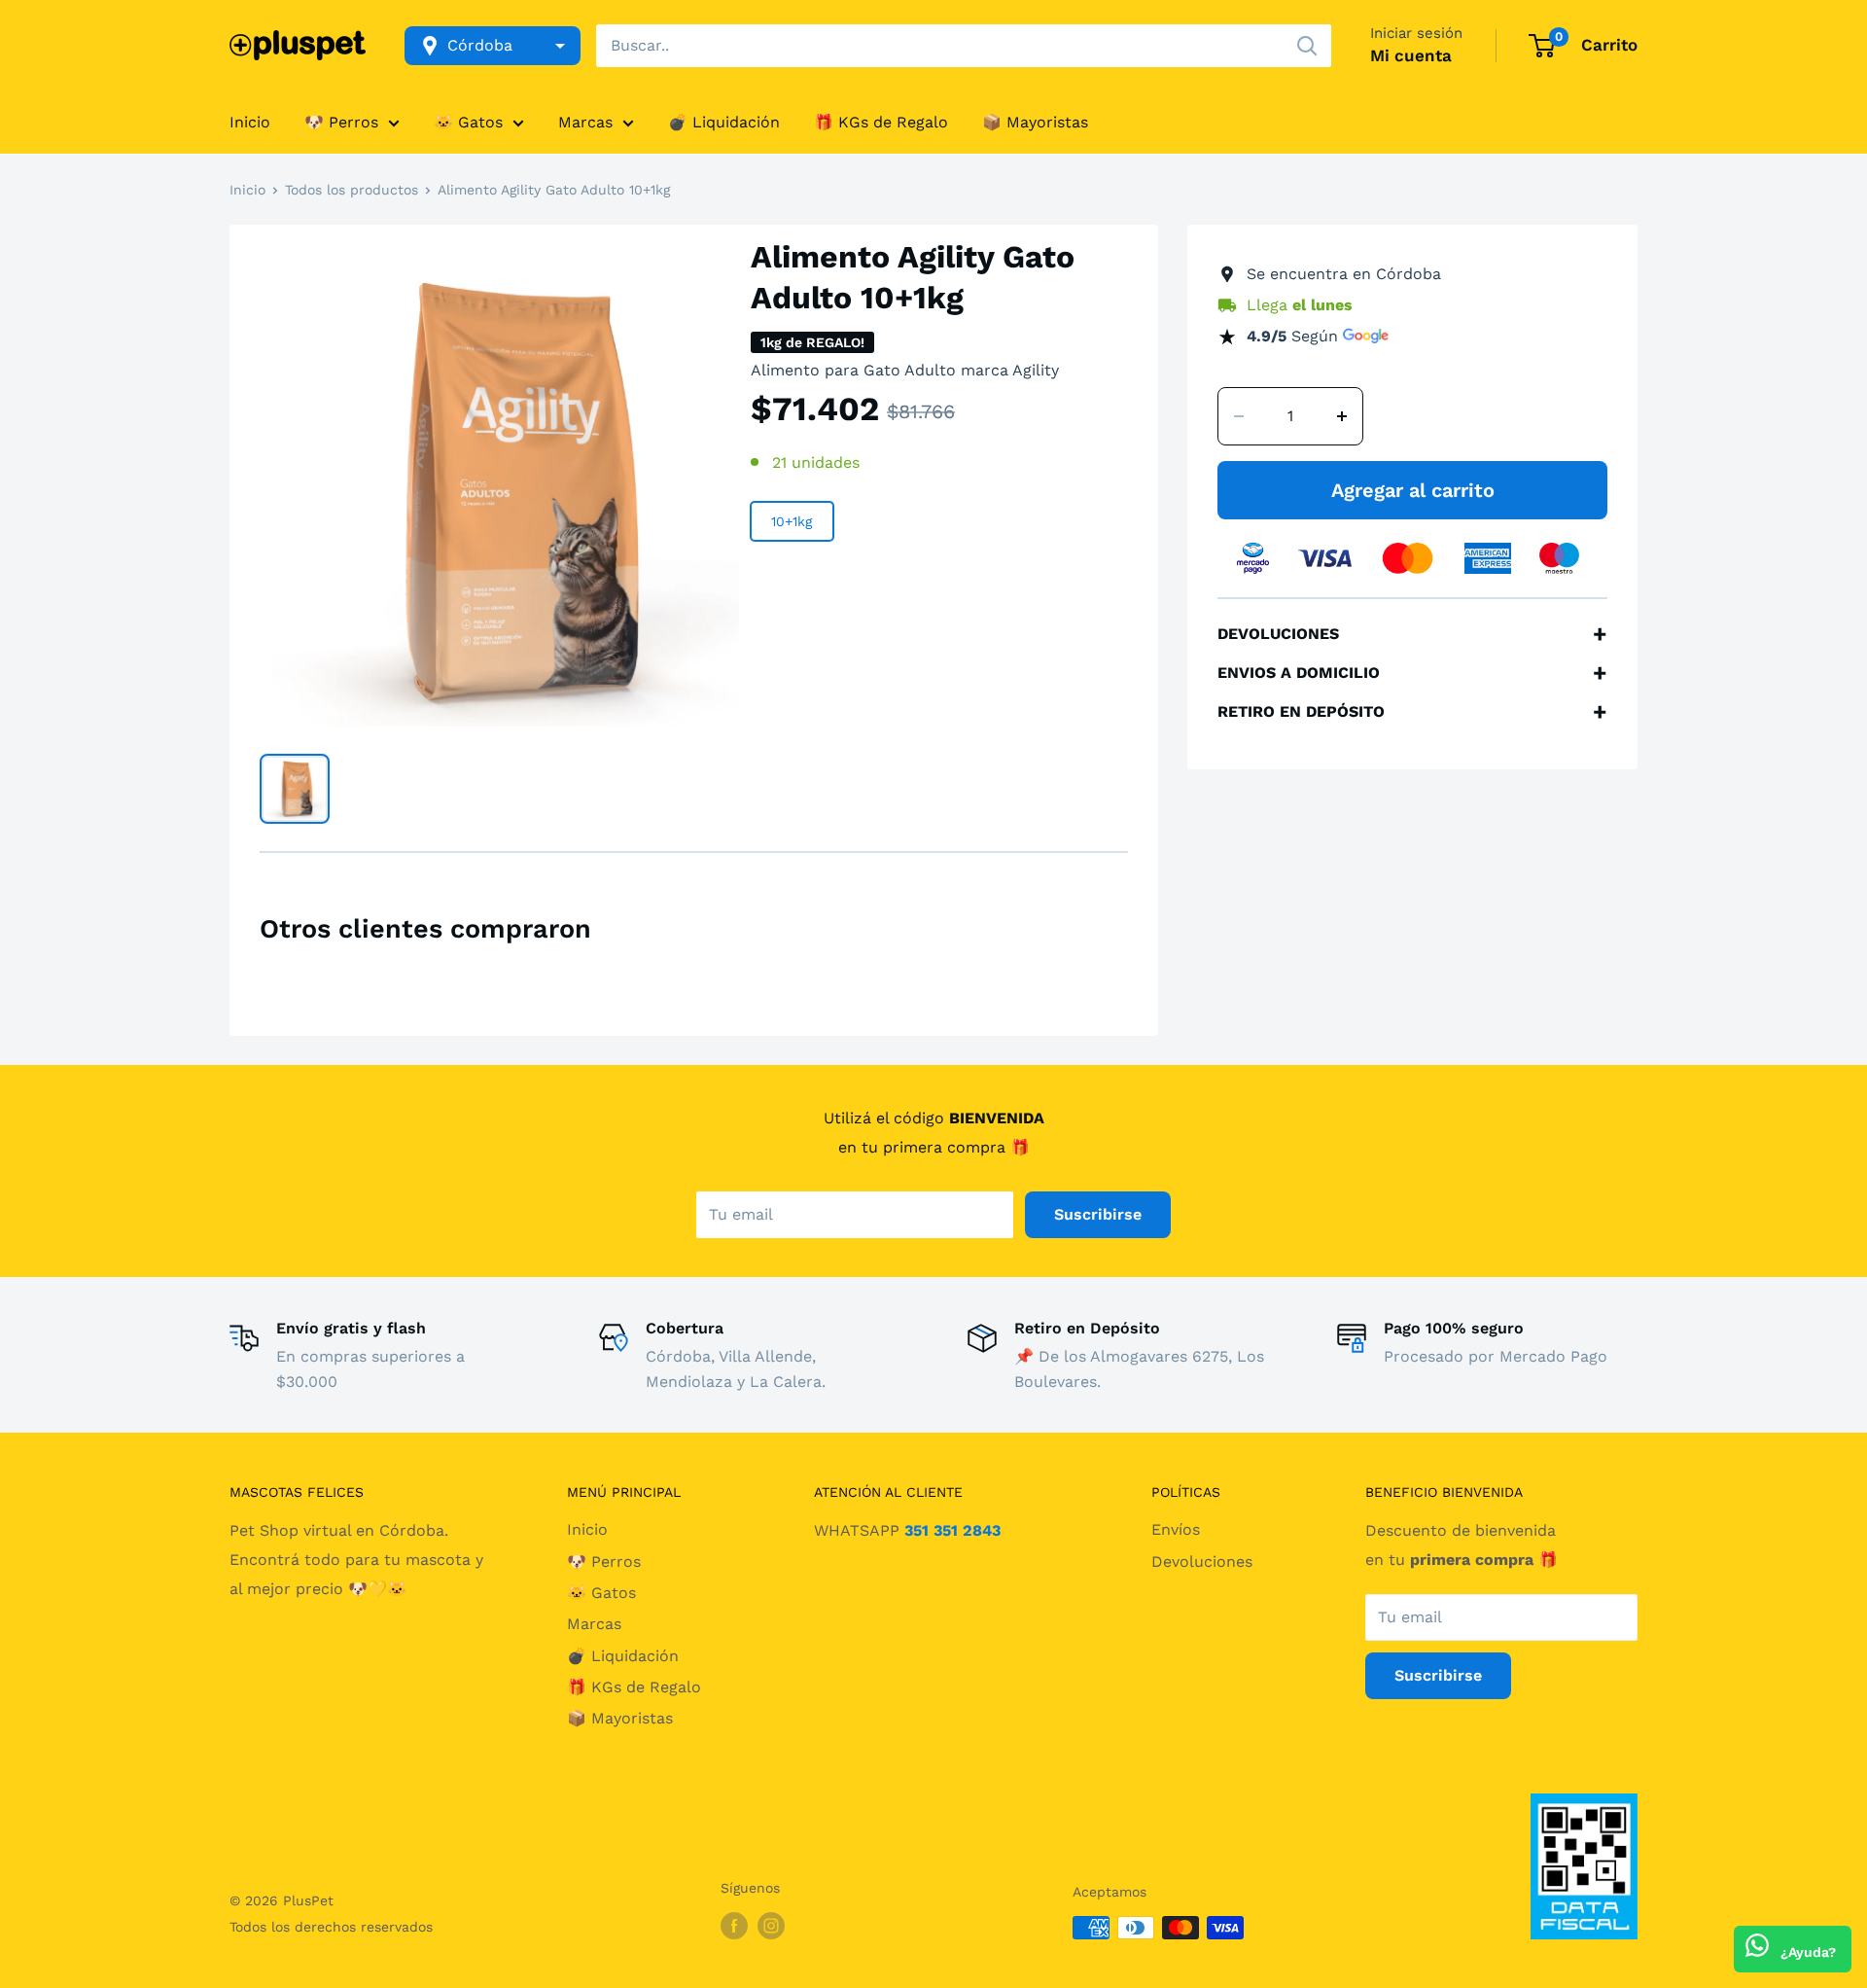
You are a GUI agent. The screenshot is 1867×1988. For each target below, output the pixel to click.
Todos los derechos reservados (331, 1927)
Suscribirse (1098, 1214)
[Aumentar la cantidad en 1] (1342, 416)
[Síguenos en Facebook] (734, 1925)
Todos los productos (352, 190)
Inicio (250, 122)
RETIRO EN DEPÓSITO (1412, 712)
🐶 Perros (341, 122)
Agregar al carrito (1413, 490)
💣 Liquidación (724, 122)
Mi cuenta (1411, 55)
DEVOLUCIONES (1412, 634)
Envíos (1176, 1529)
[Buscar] (1307, 46)
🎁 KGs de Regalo (881, 122)
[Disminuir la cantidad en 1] (1239, 416)
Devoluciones (1202, 1562)
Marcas (585, 122)
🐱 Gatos (468, 122)
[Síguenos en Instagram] (771, 1925)
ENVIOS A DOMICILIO (1412, 673)
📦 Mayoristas (1035, 122)
